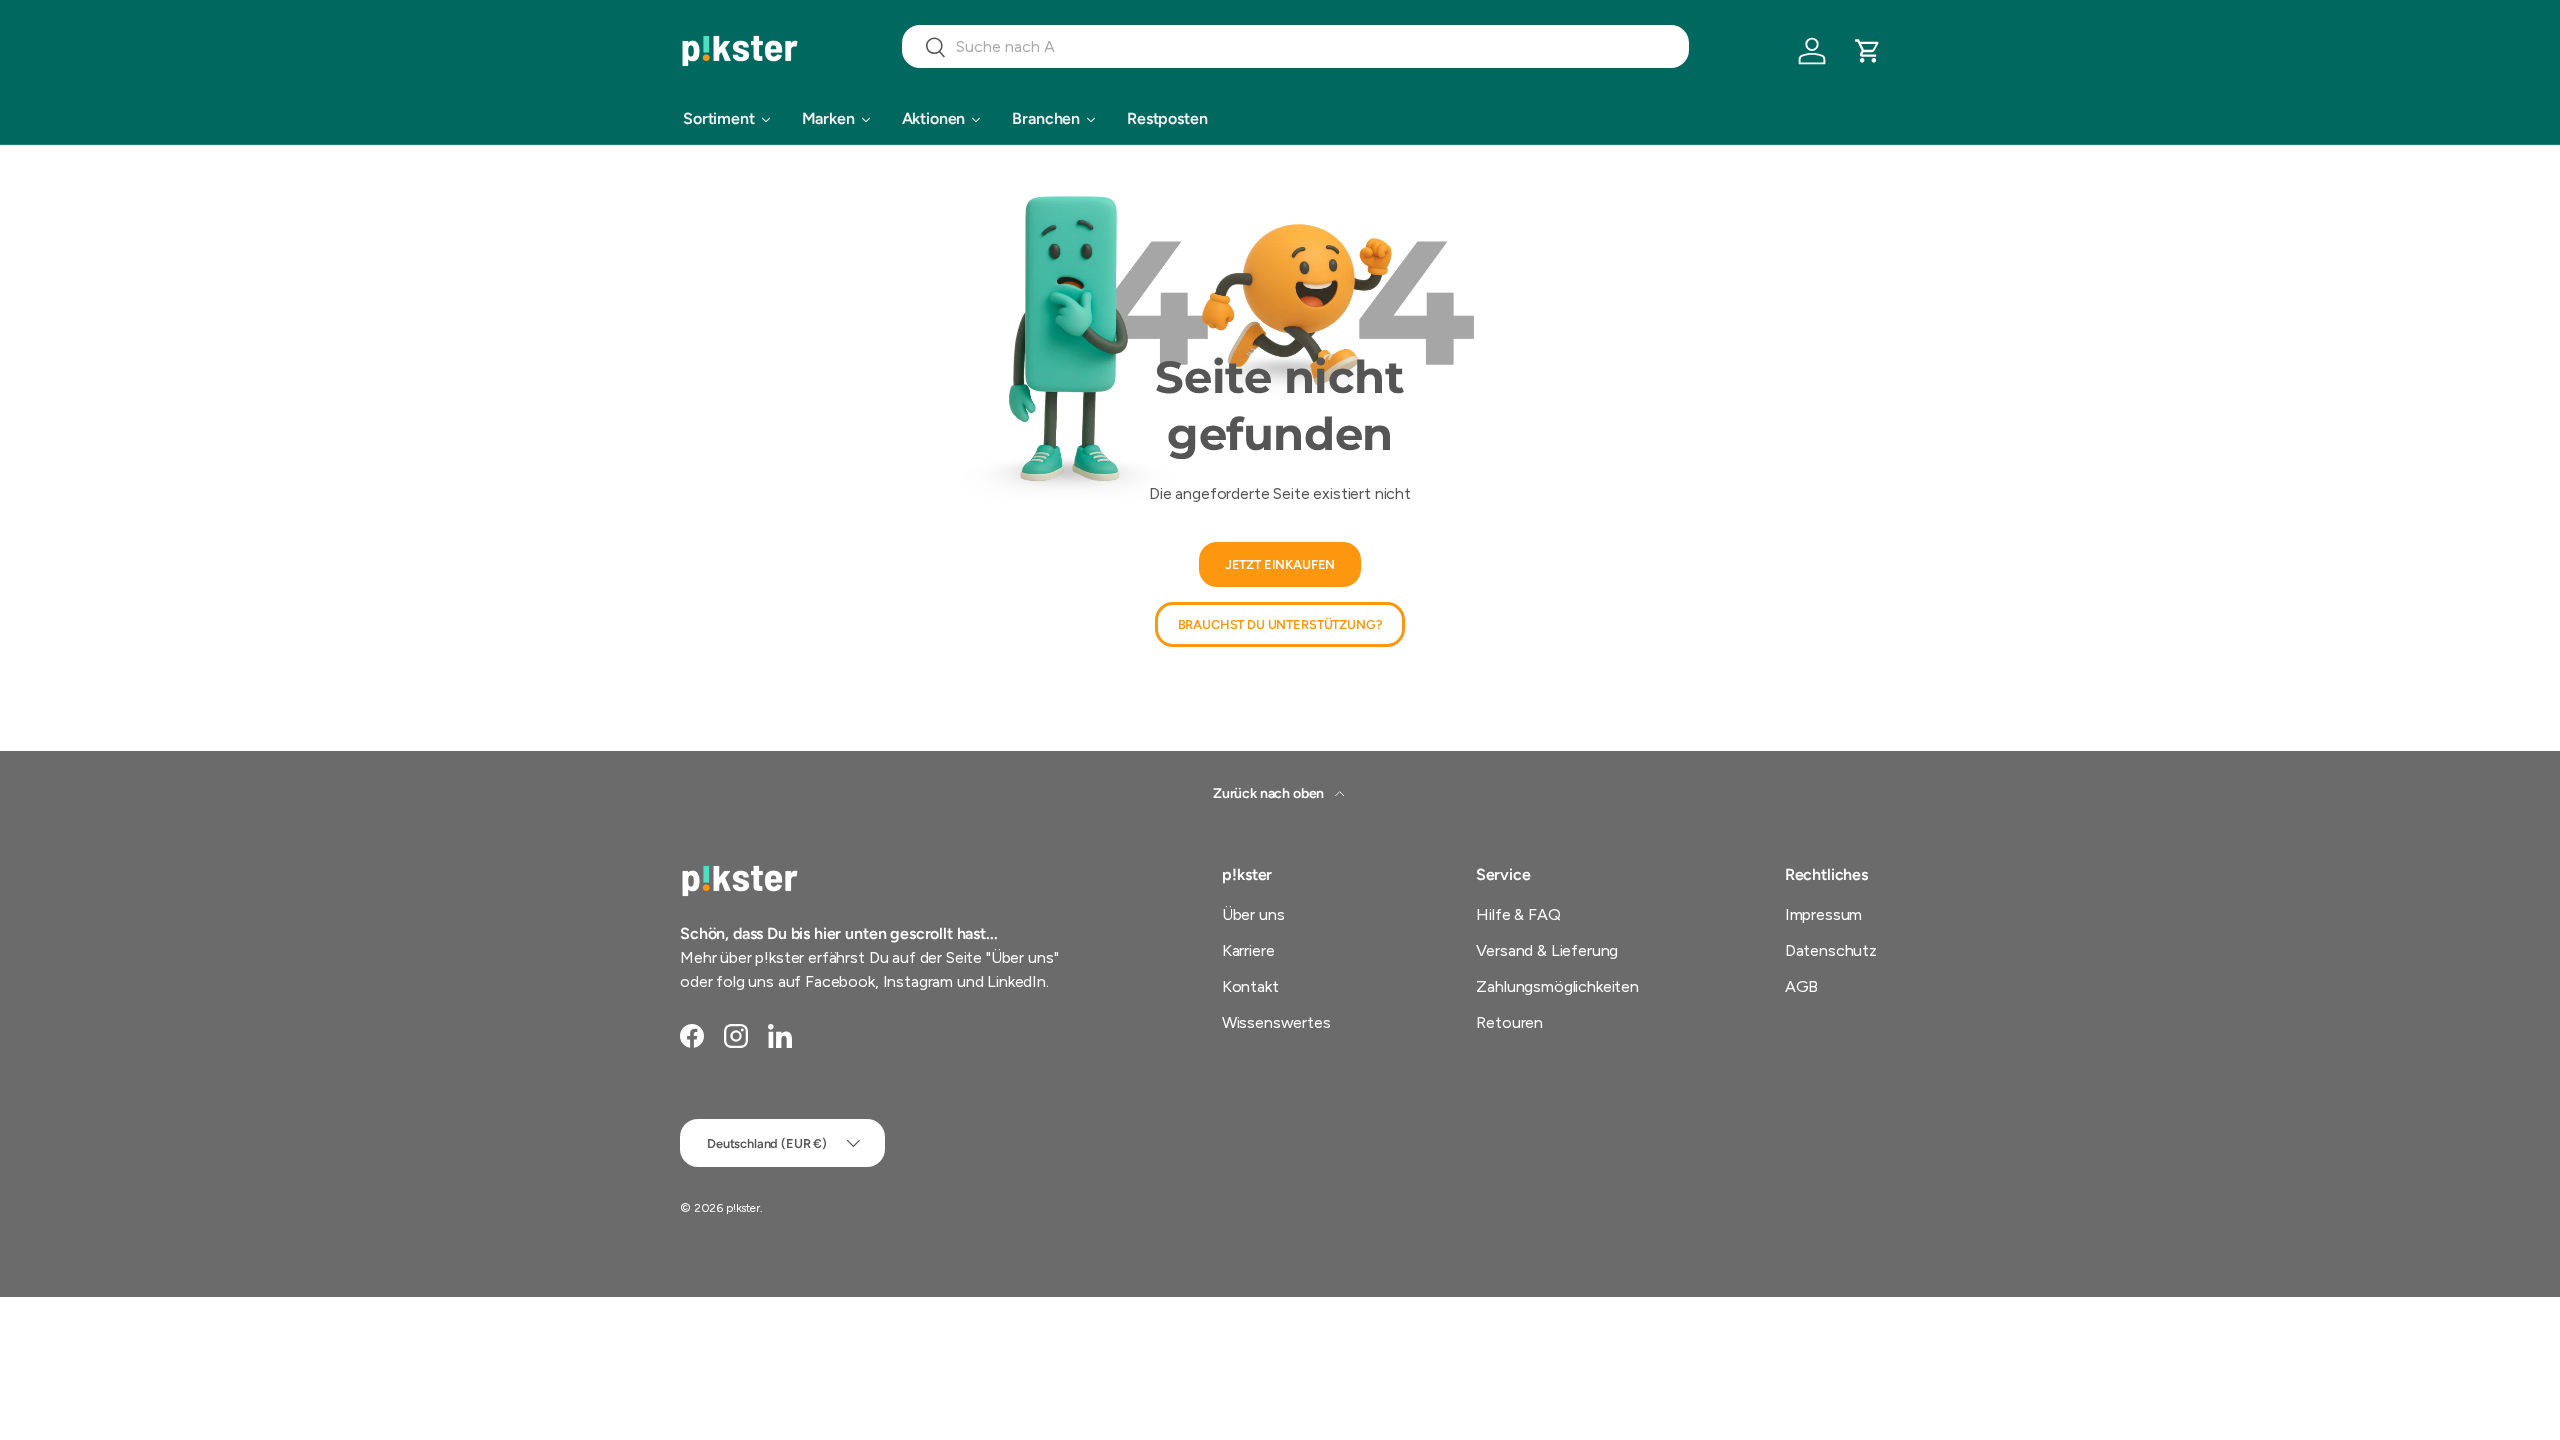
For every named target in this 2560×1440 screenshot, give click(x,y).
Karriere (1248, 950)
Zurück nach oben (1270, 793)
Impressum (1824, 914)
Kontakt (1250, 986)
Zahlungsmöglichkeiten (1557, 986)
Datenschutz (1831, 950)
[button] (1868, 51)
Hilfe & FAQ (1518, 914)
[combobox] (1295, 46)
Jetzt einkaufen (1280, 564)
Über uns (1253, 914)
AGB (1802, 986)
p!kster (743, 1208)
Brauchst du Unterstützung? (1280, 624)
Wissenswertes (1276, 1022)
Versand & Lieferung (1547, 950)
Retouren (1509, 1022)
